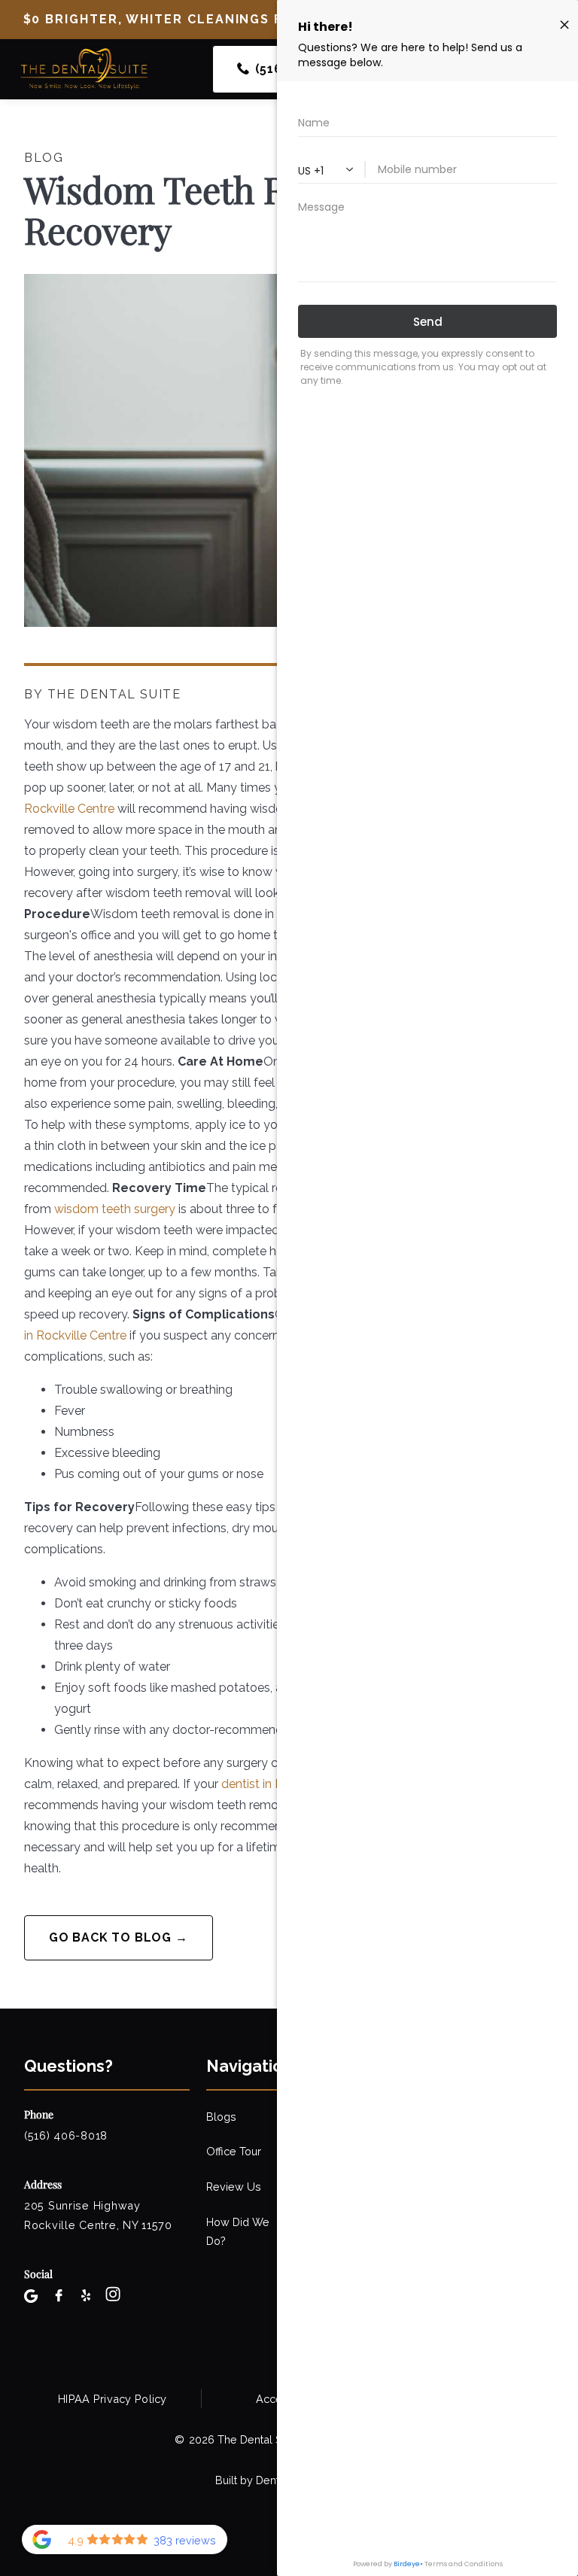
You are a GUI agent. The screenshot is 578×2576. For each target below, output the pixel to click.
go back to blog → (119, 1937)
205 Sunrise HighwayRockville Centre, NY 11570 (98, 2215)
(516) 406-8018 (66, 2135)
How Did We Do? (238, 2231)
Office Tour (234, 2151)
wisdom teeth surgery (115, 1209)
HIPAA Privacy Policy (113, 2399)
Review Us (234, 2187)
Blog (44, 158)
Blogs (221, 2117)
